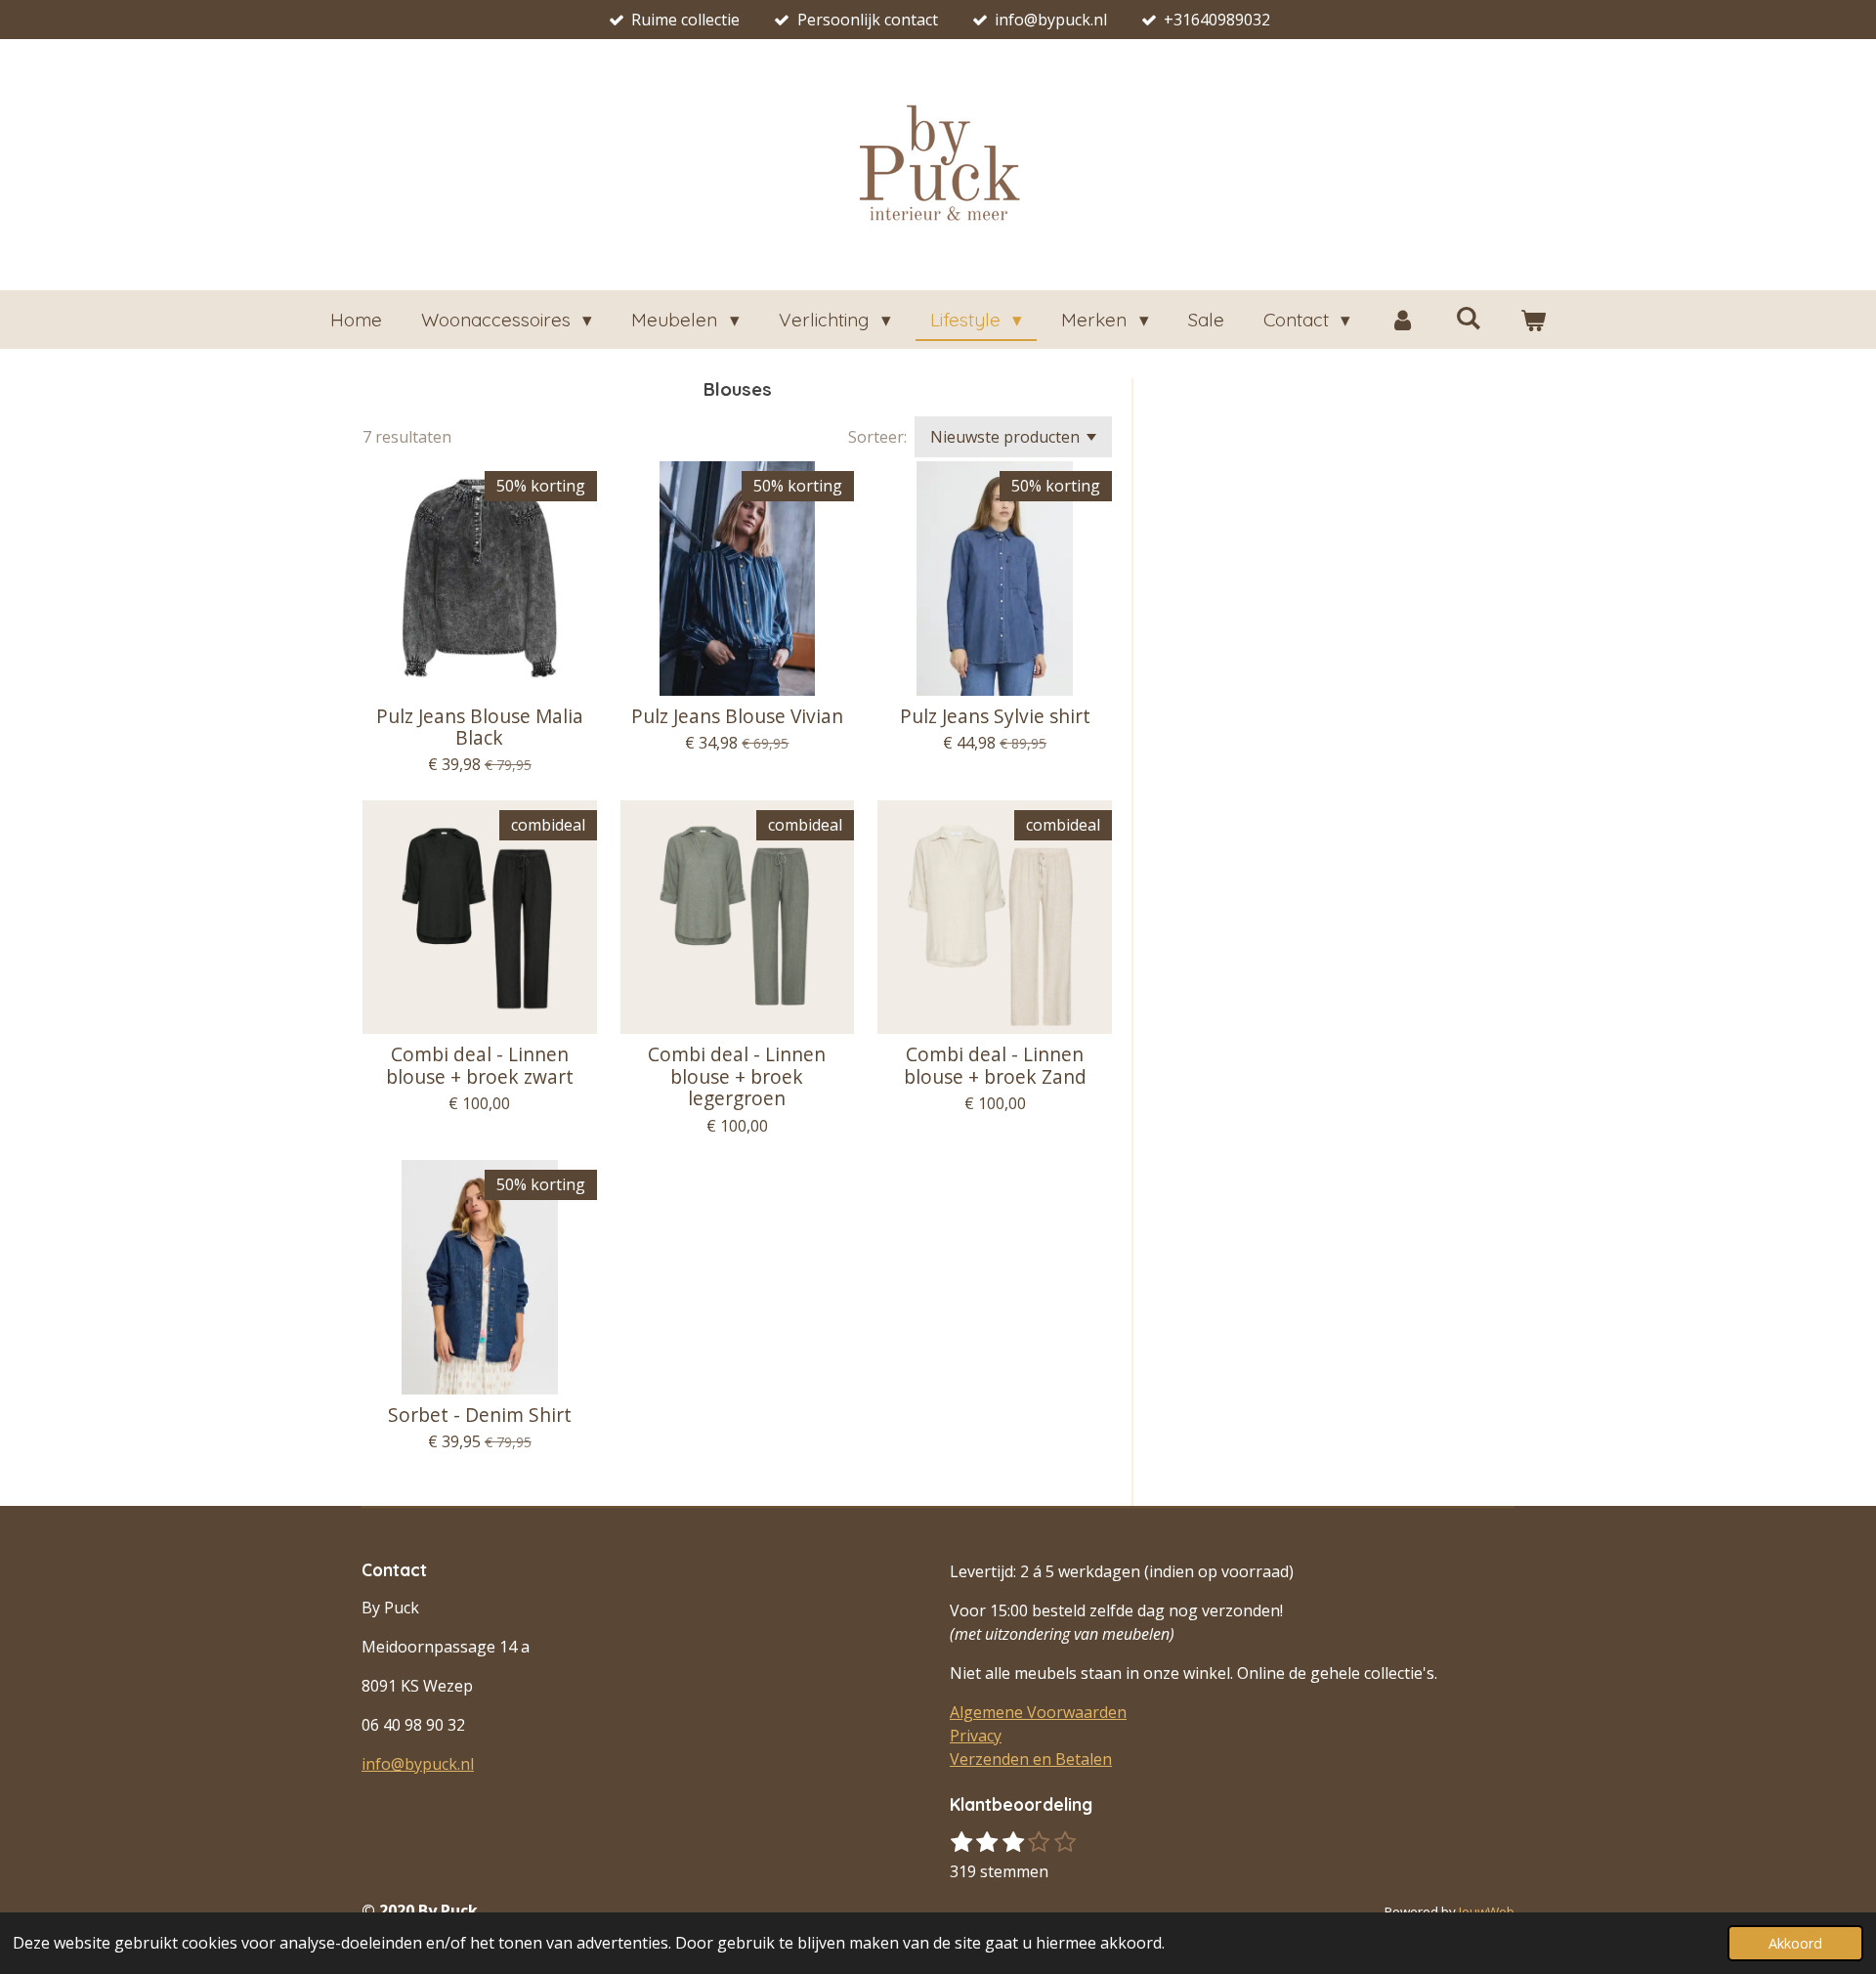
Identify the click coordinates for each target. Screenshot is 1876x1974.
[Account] (1403, 320)
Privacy (976, 1736)
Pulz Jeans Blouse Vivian (737, 716)
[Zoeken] (1468, 318)
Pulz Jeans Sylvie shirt (995, 716)
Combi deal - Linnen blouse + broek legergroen (737, 1076)
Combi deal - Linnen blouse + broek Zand (995, 1066)
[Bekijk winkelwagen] (1534, 320)
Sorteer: (877, 437)
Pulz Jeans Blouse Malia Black (480, 728)
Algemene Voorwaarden (1038, 1712)
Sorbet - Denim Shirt (480, 1415)
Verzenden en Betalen (1031, 1759)
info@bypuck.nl (418, 1764)
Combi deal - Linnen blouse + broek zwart (480, 1066)
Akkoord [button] (1795, 1943)
